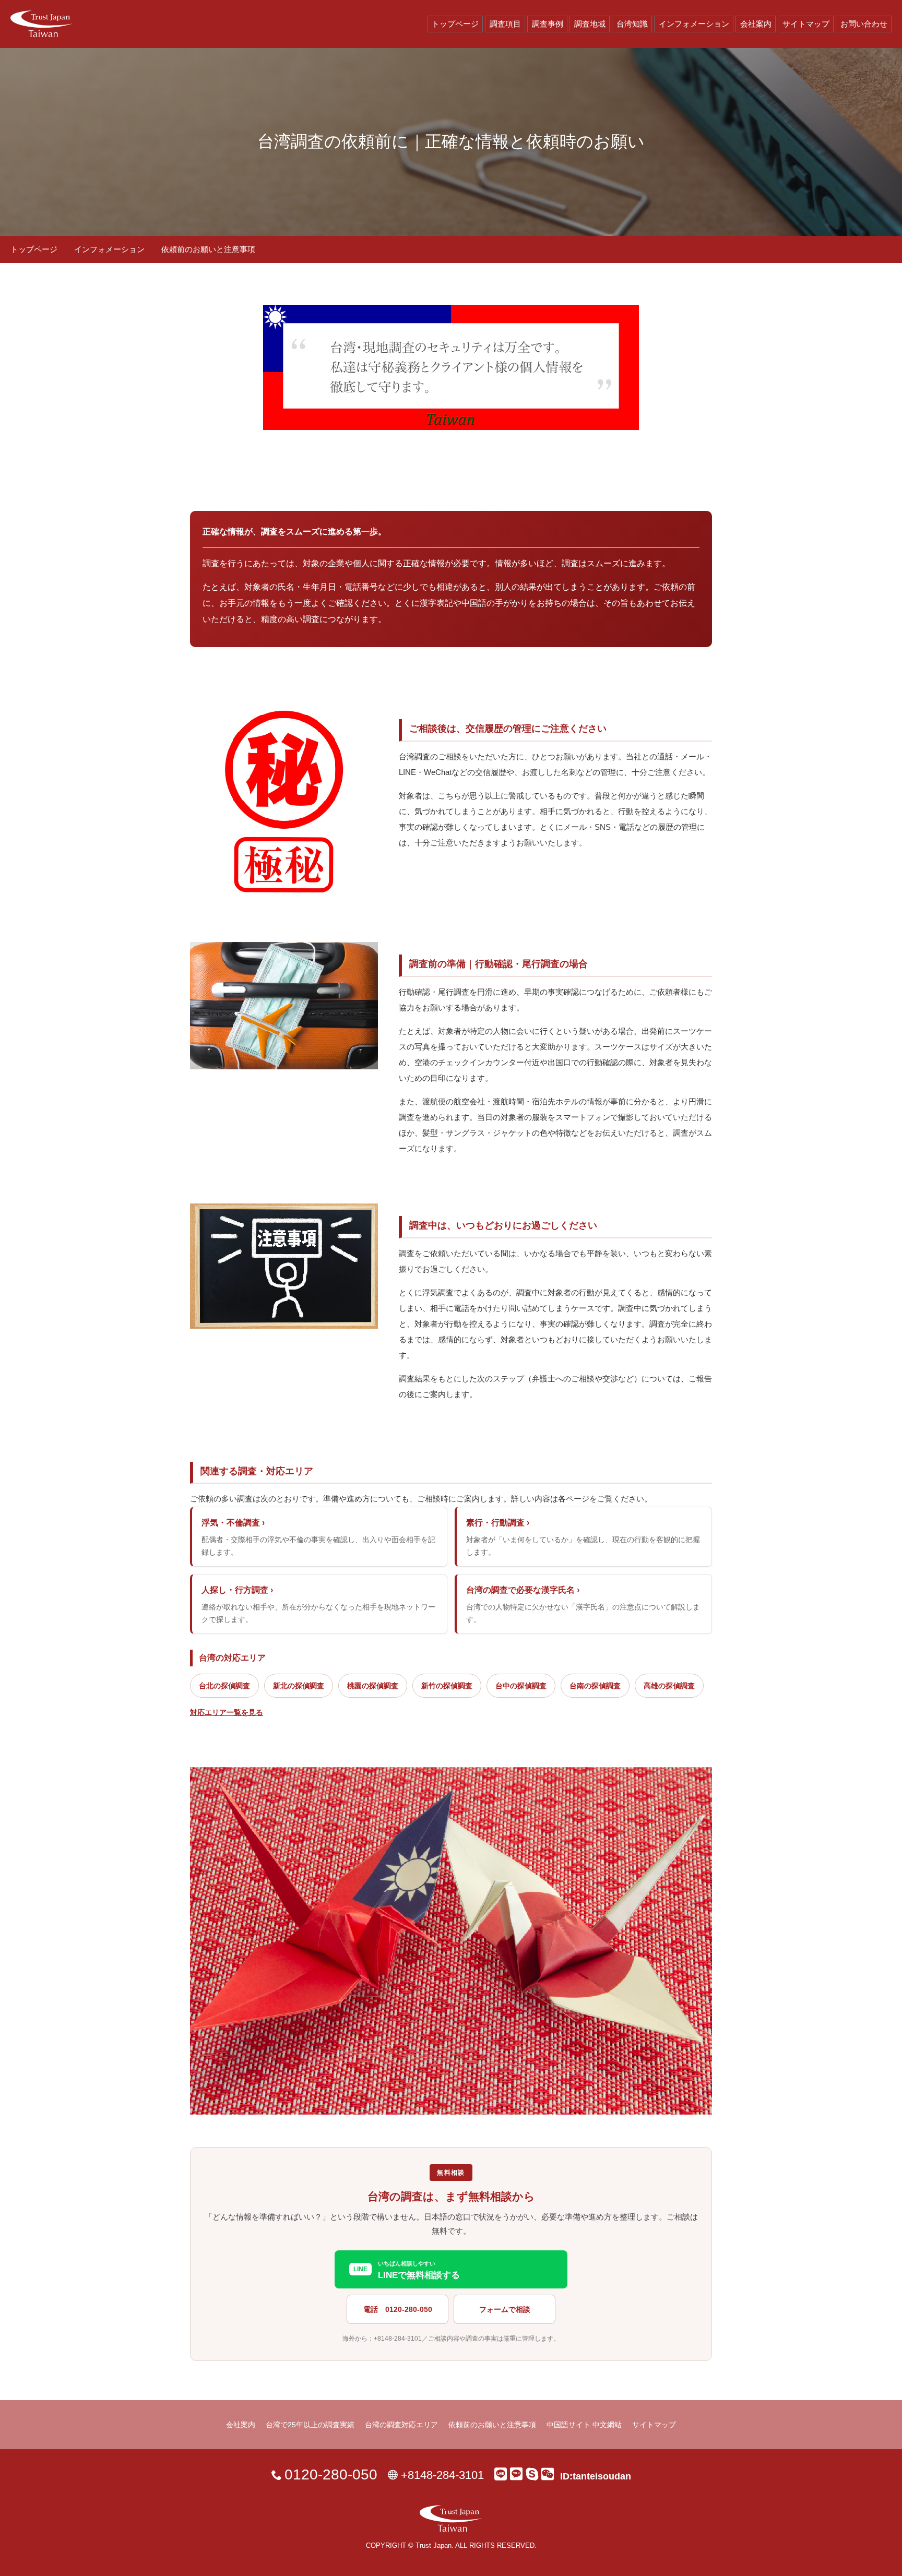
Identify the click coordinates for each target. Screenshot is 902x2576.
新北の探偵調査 (299, 1686)
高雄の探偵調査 (669, 1686)
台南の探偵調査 (595, 1686)
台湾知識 (632, 24)
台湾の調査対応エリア (401, 2425)
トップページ (455, 24)
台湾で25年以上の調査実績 (310, 2425)
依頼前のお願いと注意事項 (492, 2425)
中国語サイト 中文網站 (584, 2425)
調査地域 (590, 24)
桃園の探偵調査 (373, 1686)
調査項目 (505, 24)
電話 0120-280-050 (398, 2309)
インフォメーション (694, 24)
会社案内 (756, 24)
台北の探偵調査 (224, 1686)
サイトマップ (806, 24)
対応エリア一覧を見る (227, 1712)
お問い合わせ (864, 24)
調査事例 (548, 24)
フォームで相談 (505, 2309)
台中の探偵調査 (521, 1686)
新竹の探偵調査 (447, 1686)
